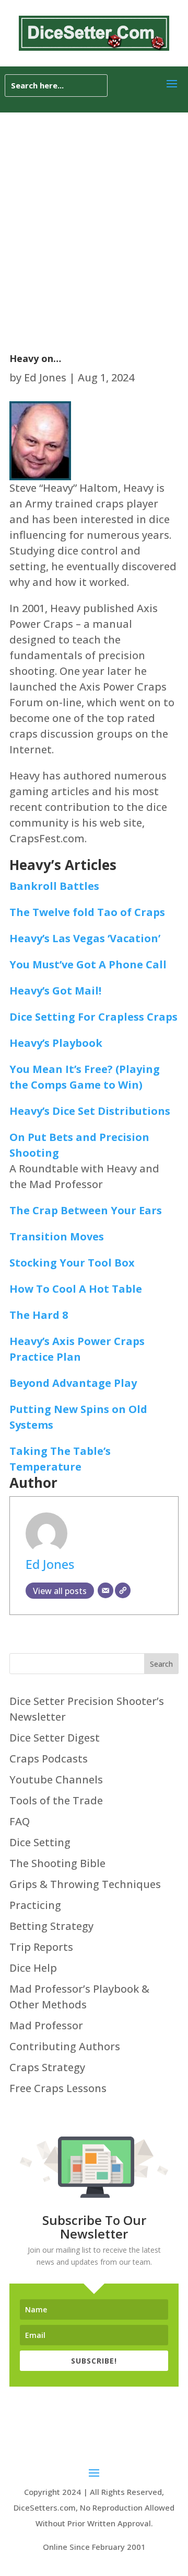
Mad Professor (46, 2025)
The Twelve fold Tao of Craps (87, 912)
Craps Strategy (47, 2067)
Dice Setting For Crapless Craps (93, 1017)
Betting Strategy (51, 1926)
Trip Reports (41, 1947)
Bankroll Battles (54, 886)
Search (161, 1664)
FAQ (20, 1821)
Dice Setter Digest (55, 1738)
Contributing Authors (65, 2046)
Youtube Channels (56, 1780)
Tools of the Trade (56, 1800)
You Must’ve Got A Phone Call (88, 964)
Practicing (35, 1905)
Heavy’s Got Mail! (55, 991)
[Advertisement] (94, 212)
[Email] (105, 1590)
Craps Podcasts (49, 1759)
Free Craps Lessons (58, 2088)
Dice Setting (40, 1842)
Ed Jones (45, 377)
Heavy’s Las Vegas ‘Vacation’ (85, 938)
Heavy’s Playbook (56, 1043)
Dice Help (33, 1968)
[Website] (123, 1590)
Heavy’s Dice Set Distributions (90, 1111)
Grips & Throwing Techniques (85, 1884)
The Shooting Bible (57, 1863)
